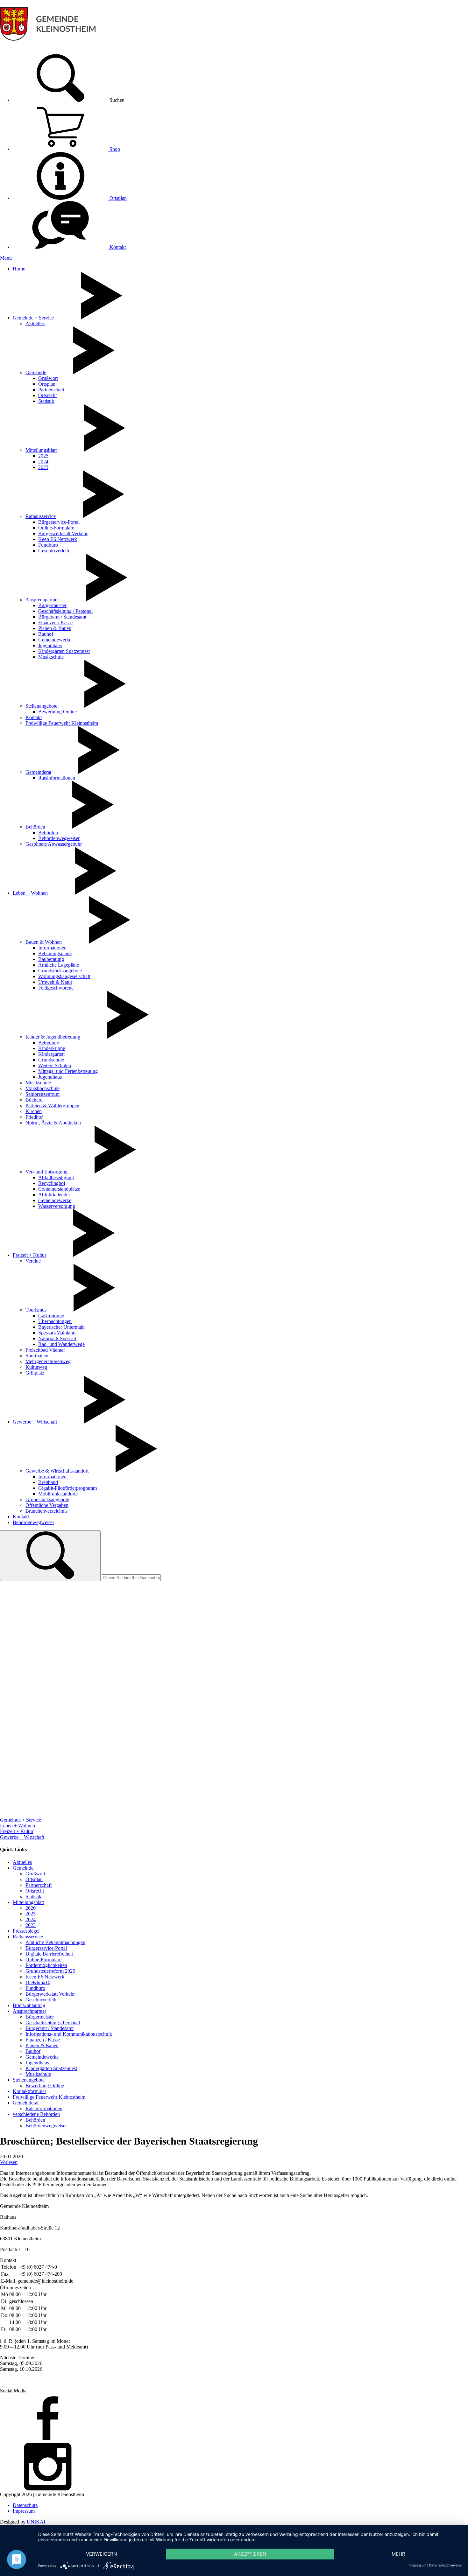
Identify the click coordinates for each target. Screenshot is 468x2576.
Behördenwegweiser (59, 838)
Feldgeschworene (56, 988)
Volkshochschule (43, 1088)
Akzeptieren (250, 2554)
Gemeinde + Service (33, 318)
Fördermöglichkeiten (46, 1965)
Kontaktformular (29, 2091)
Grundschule (51, 1060)
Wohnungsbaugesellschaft (64, 976)
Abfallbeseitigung (56, 1177)
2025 (43, 456)
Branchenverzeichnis (46, 1511)
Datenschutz (25, 2505)
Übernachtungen (55, 1321)
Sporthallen (37, 1356)
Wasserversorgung (57, 1206)
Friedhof (34, 1117)
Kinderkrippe (52, 1048)
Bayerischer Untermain (61, 1327)
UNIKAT (36, 2522)
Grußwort (48, 378)
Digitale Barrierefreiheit (49, 1954)
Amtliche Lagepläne (59, 965)
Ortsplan (117, 198)
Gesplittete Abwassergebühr (54, 844)
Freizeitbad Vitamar (45, 1350)
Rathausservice (41, 516)
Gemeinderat (38, 772)
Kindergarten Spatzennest (64, 651)
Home (19, 269)
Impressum (24, 2511)
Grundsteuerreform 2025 (50, 1971)
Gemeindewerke (55, 640)
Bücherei (35, 1100)
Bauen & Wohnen (44, 942)
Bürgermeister (52, 605)
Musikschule (51, 657)
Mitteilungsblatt (41, 450)
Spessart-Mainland (57, 1333)
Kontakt (117, 247)
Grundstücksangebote (60, 971)
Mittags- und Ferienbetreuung (68, 1071)
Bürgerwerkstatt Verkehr (63, 533)
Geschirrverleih (54, 551)
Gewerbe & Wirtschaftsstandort (57, 1471)
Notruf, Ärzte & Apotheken (53, 1123)
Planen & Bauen (55, 628)
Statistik (46, 401)
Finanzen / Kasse (55, 623)
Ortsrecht (47, 395)
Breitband (48, 1482)
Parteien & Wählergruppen (52, 1106)
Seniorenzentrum (43, 1094)
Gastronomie (51, 1316)
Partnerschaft (51, 390)
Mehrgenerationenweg (48, 1361)
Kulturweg (36, 1367)
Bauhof (46, 634)
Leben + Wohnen (30, 893)
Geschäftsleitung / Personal (65, 611)
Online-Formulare (56, 528)
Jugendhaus (50, 645)
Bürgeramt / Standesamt (62, 617)
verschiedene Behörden (36, 2114)
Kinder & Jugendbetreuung (53, 1037)
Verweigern (101, 2554)
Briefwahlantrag (29, 2005)
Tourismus (36, 1310)
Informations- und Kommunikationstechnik (69, 2034)
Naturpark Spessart (57, 1338)
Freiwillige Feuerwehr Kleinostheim (62, 723)
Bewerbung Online (57, 712)
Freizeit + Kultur (29, 1255)
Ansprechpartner (42, 600)
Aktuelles (35, 323)
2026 (31, 1908)
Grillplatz (35, 1373)
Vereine (33, 1261)
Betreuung (49, 1043)
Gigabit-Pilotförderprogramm (67, 1488)
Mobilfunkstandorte (58, 1494)
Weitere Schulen (55, 1065)
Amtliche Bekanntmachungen (55, 1942)
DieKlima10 (38, 1982)
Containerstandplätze (59, 1189)
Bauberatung (51, 959)
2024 (43, 462)
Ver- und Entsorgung (46, 1172)
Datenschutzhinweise (445, 2565)
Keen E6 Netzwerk (58, 539)
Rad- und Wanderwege (61, 1344)
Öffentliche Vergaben (47, 1505)
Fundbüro (48, 545)
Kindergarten (51, 1054)
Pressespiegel (26, 1931)
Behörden (35, 827)
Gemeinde (36, 372)
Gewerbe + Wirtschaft (35, 1422)
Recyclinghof (52, 1183)
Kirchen (34, 1111)
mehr (398, 2554)
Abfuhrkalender (54, 1195)
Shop (114, 149)
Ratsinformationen (57, 778)
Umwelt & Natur (55, 982)
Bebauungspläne (55, 953)
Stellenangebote (41, 706)
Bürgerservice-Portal (59, 522)
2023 (43, 467)
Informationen (52, 948)
